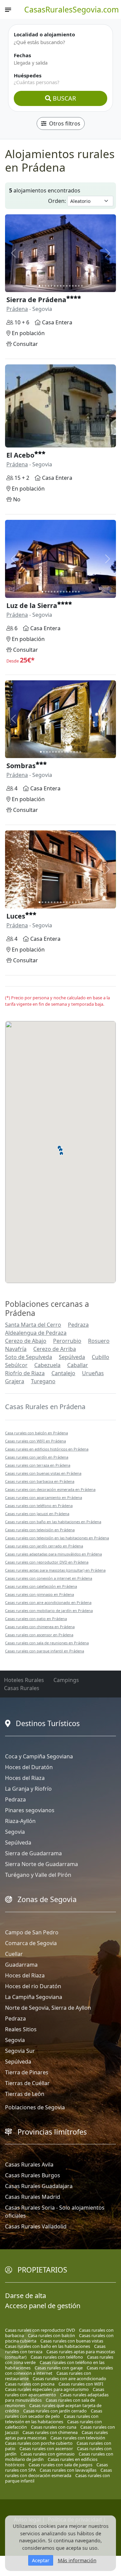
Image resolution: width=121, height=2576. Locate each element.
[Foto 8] (61, 286)
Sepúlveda (72, 1357)
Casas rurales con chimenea (50, 2432)
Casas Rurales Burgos (33, 2175)
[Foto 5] (52, 286)
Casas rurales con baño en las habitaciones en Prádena (53, 1522)
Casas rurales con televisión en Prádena (40, 1530)
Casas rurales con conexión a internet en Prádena (49, 1578)
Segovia (15, 1832)
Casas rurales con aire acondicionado (69, 2378)
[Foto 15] (82, 286)
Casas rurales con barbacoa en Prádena (40, 1481)
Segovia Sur (20, 2051)
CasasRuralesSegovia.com (72, 9)
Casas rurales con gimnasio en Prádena (39, 1594)
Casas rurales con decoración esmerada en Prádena (50, 1489)
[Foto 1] (39, 286)
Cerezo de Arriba (55, 1349)
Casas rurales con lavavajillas (68, 2470)
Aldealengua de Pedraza (36, 1333)
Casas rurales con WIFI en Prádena (35, 1441)
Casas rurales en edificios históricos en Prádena (47, 1449)
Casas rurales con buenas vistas (72, 2341)
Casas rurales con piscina (30, 2384)
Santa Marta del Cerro (33, 1325)
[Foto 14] (79, 286)
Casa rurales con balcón (51, 2335)
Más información (77, 2560)
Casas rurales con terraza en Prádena (38, 1465)
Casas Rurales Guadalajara (39, 2186)
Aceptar (41, 2560)
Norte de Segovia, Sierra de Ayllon (48, 2008)
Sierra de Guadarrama (33, 1853)
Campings (66, 1680)
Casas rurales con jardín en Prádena (37, 1457)
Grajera (15, 1381)
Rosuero (99, 1341)
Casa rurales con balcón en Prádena (36, 1433)
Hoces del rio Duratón (33, 1986)
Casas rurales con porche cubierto (39, 2443)
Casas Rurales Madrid (33, 2197)
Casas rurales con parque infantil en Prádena (45, 1651)
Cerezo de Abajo (26, 1341)
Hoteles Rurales (24, 1680)
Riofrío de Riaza (25, 1373)
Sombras (21, 766)
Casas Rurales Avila (29, 2164)
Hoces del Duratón (29, 1767)
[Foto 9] (64, 286)
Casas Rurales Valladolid (36, 2226)
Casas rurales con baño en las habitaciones (48, 2346)
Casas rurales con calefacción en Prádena (41, 1586)
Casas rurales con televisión (78, 2438)
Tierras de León (25, 2094)
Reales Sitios (21, 2029)
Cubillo (100, 1357)
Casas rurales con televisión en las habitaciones (52, 2419)
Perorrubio (67, 1341)
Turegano (43, 1381)
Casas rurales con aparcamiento (55, 2392)
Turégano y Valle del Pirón (38, 1875)
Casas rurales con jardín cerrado (55, 2411)
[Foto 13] (76, 286)
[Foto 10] (67, 286)
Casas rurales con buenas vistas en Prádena (43, 1473)
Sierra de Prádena (36, 300)
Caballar (78, 1365)
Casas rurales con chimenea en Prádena (40, 1627)
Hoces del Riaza (25, 1778)
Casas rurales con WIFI (81, 2384)
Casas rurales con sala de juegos (61, 2465)
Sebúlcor (16, 1365)
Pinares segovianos (30, 1810)
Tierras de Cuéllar (27, 2083)
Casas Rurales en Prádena (45, 1407)
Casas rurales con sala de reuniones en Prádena (47, 1643)
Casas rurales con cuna (54, 2427)
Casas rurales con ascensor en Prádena (39, 1635)
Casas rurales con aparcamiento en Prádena (44, 1497)
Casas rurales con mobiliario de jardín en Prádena (49, 1611)
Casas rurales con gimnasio (48, 2454)
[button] (61, 1149)
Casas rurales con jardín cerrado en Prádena (44, 1546)
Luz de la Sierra (32, 605)
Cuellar (14, 1954)
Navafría (16, 1349)
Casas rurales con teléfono (57, 2357)
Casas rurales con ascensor (46, 2448)
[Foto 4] (49, 286)
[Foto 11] (70, 286)
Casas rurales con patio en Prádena (36, 1619)
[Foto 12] (73, 286)
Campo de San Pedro (32, 1932)
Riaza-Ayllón (20, 1821)
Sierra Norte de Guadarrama (42, 1864)
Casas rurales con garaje (59, 2368)
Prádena (17, 309)
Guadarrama (21, 1965)
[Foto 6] (55, 286)
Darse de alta (26, 2296)
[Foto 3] (46, 286)
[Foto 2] (43, 286)
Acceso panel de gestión (43, 2306)
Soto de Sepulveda (29, 1357)
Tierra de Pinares (27, 2072)
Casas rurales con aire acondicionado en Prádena (48, 1602)
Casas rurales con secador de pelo (54, 2413)
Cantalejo (63, 1373)
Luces (16, 916)
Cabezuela (47, 1365)
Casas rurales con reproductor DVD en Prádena (47, 1562)
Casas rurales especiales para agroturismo (47, 2389)
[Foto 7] (58, 286)
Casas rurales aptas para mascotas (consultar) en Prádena (55, 1570)
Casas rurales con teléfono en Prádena (39, 1506)
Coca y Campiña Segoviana (39, 1756)
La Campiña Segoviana (34, 1997)
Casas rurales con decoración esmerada (58, 2473)
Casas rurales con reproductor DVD (40, 2330)
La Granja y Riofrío (28, 1789)
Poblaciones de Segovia (35, 2107)
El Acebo (20, 455)
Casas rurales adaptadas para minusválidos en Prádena (53, 1554)
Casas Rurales (22, 1688)
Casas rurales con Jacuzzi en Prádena (37, 1514)
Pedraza (78, 1325)
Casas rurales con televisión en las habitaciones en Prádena (57, 1538)
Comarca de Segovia (31, 1943)
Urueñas (93, 1373)
